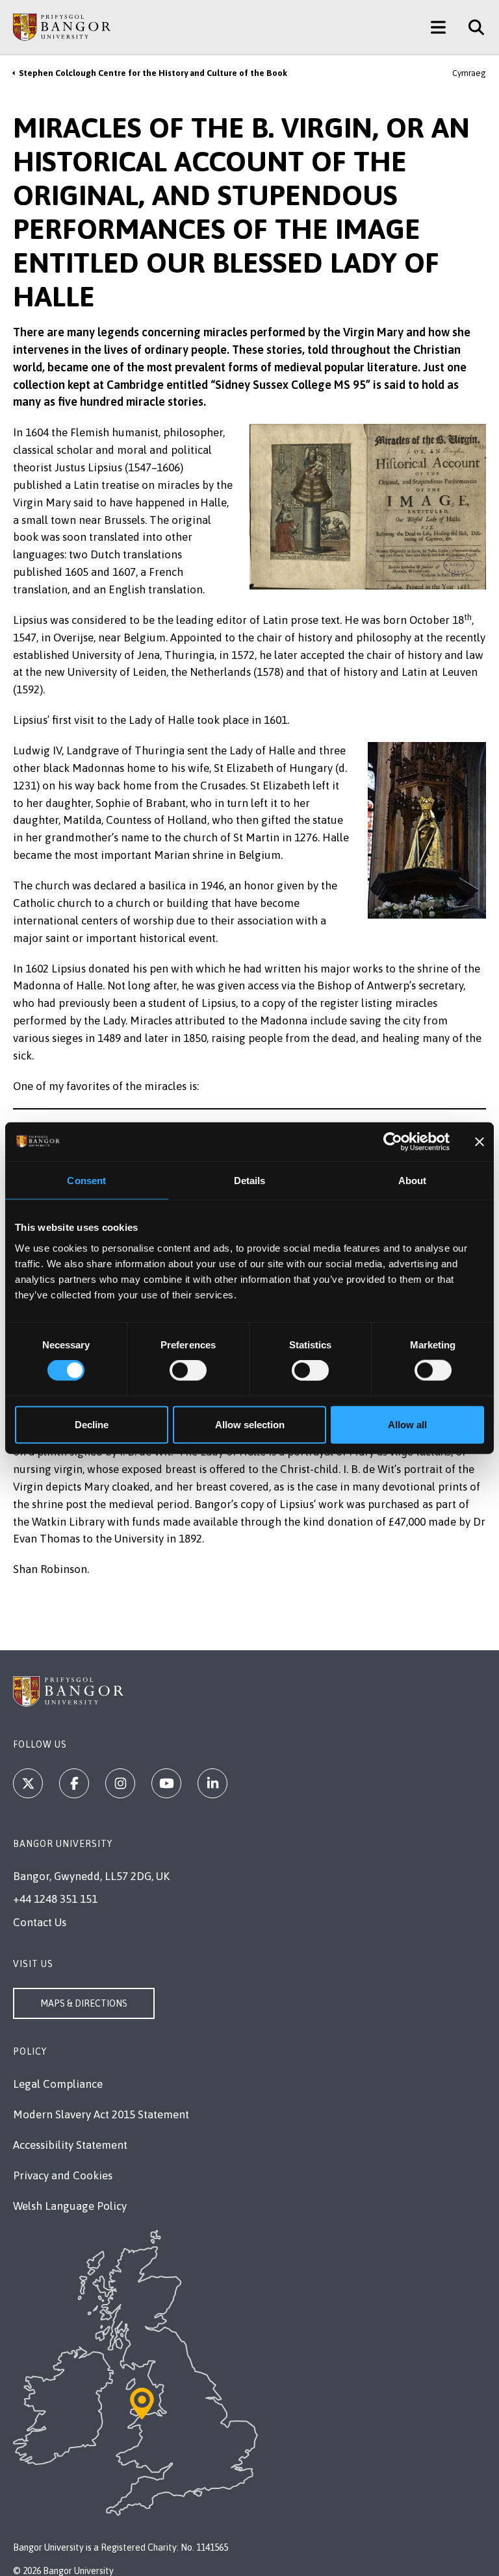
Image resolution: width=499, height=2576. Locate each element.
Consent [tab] (86, 1181)
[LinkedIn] (212, 1783)
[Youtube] (166, 1783)
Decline (92, 1424)
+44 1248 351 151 (55, 1899)
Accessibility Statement (70, 2145)
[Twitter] (28, 1783)
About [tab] (413, 1181)
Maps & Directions (84, 2003)
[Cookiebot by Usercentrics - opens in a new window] (393, 1142)
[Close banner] (480, 1142)
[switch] (188, 1370)
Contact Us (40, 1922)
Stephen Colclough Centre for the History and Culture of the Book (153, 73)
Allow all (407, 1424)
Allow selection (250, 1424)
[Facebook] (74, 1783)
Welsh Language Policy (70, 2206)
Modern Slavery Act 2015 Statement (101, 2114)
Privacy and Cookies (63, 2175)
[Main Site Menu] (438, 27)
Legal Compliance (58, 2084)
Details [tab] (250, 1181)
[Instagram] (120, 1783)
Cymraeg (469, 73)
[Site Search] (471, 27)
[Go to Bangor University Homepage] (62, 27)
